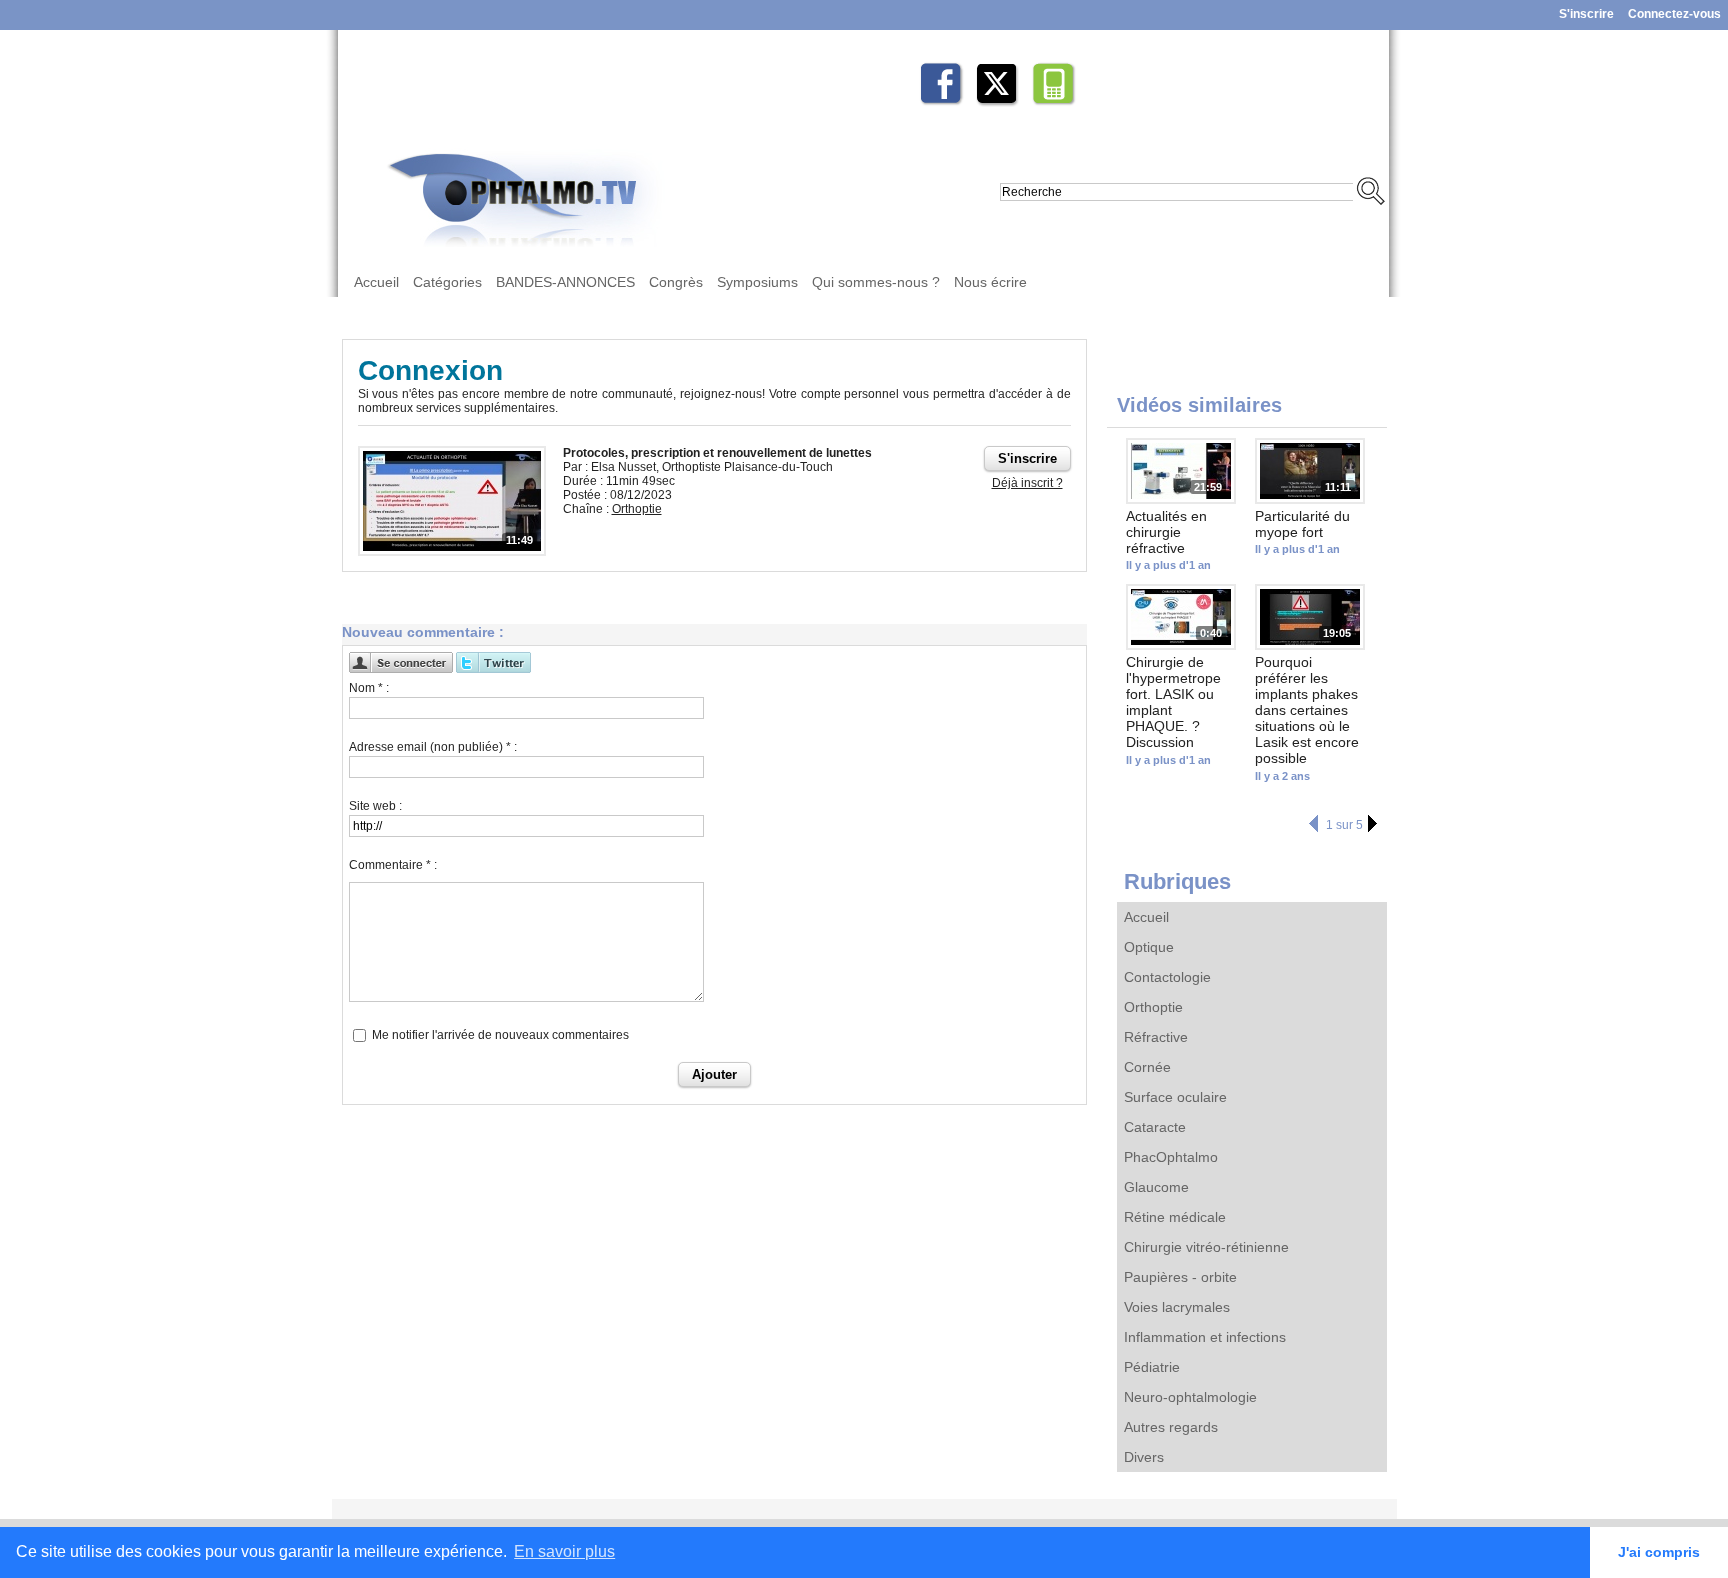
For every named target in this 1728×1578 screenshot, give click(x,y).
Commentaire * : (393, 865)
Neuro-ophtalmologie (1190, 1397)
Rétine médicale (1175, 1217)
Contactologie (1167, 977)
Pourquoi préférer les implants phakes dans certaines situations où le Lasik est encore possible (1307, 710)
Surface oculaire (1175, 1097)
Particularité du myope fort (1302, 524)
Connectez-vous (1674, 14)
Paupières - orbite (1180, 1277)
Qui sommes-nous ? (876, 282)
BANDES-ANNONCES (565, 282)
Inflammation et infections (1205, 1337)
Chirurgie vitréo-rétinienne (1206, 1247)
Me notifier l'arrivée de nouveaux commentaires (500, 1035)
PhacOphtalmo (1171, 1157)
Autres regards (1171, 1427)
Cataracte (1155, 1127)
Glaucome (1156, 1187)
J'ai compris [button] (1659, 1552)
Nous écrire (990, 282)
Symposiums (757, 282)
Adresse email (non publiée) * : (433, 747)
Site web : (375, 806)
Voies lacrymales (1177, 1307)
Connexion (430, 370)
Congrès (676, 282)
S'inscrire (1586, 14)
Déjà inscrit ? (1027, 483)
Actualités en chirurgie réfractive (1166, 532)
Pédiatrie (1152, 1367)
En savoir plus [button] (564, 1551)
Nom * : (369, 688)
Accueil (376, 282)
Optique (1149, 947)
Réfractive (1156, 1037)
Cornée (1147, 1067)
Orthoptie (1153, 1007)
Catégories (447, 282)
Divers (1144, 1457)
